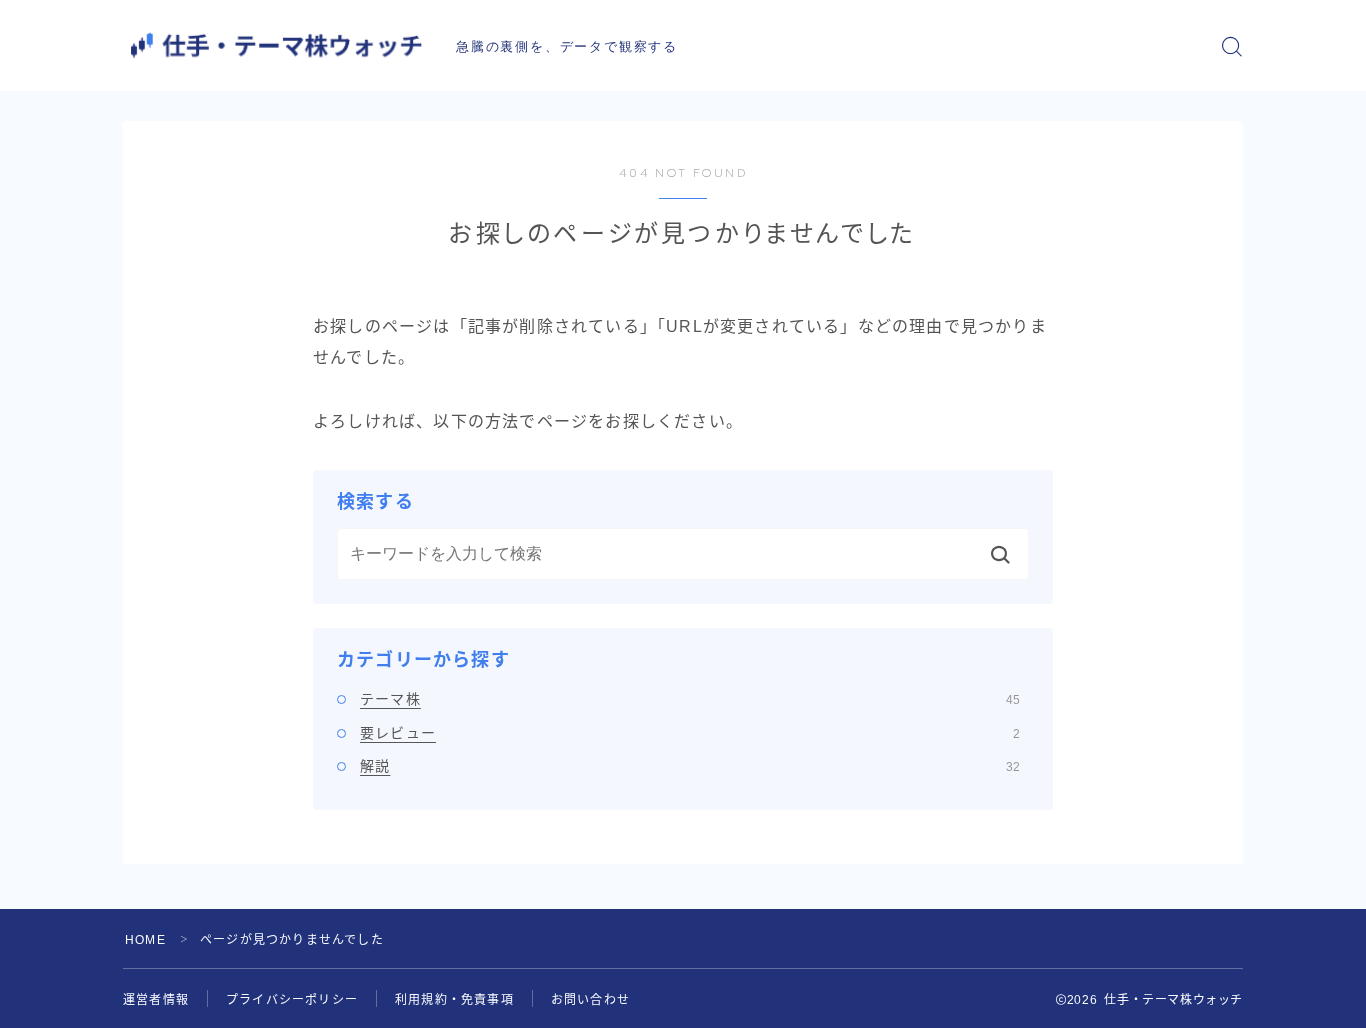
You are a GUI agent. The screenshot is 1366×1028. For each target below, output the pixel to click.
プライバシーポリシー (292, 1000)
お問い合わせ (590, 1000)
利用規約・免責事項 (454, 1000)
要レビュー (690, 733)
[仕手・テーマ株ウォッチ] (276, 45)
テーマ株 (690, 699)
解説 (690, 766)
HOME (145, 940)
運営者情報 (156, 1000)
